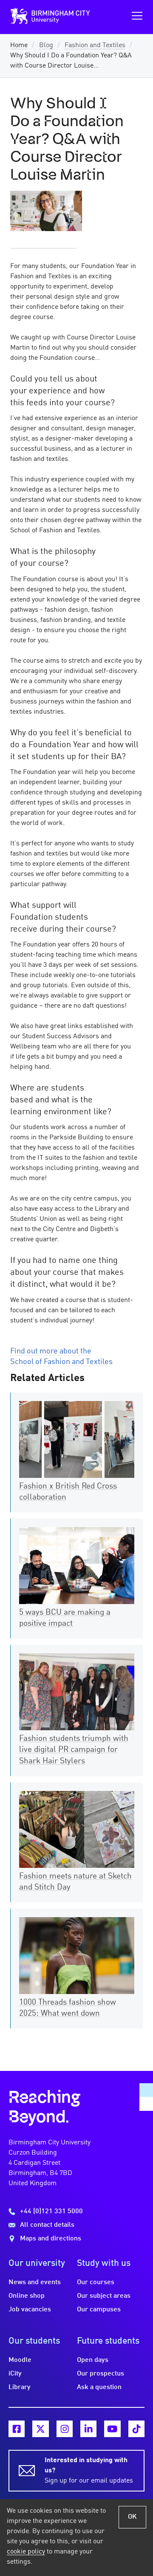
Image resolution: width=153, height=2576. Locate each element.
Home (19, 45)
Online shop (27, 2296)
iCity (15, 2374)
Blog (46, 45)
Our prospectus (101, 2374)
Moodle (20, 2360)
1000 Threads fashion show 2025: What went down (68, 2008)
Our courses (96, 2282)
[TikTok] (136, 2429)
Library (20, 2387)
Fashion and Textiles (95, 45)
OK (132, 2517)
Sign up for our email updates (89, 2471)
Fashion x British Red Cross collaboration (68, 1492)
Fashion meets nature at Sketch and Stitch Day (75, 1882)
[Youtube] (112, 2429)
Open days (93, 2360)
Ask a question (99, 2387)
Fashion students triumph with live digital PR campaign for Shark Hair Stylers (74, 1750)
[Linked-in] (88, 2429)
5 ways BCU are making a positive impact (65, 1618)
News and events (35, 2282)
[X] (40, 2429)
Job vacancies (30, 2310)
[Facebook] (17, 2429)
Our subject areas (104, 2296)
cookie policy (26, 2552)
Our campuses (99, 2310)
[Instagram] (65, 2429)
